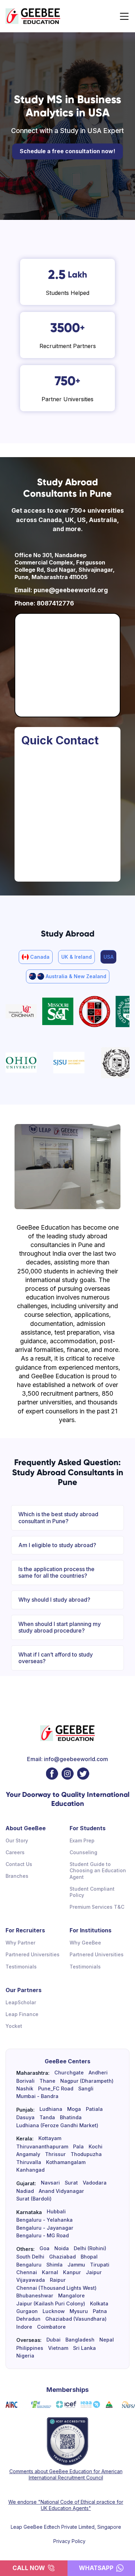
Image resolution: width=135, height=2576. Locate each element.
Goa (44, 2248)
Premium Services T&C (97, 1907)
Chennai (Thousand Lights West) (56, 2288)
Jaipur (94, 2272)
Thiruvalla (29, 2162)
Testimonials (21, 1967)
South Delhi (30, 2257)
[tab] (36, 957)
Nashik (25, 2089)
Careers (15, 1852)
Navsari (50, 2183)
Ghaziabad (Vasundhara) (76, 2319)
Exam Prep (82, 1840)
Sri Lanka (84, 2348)
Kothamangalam (66, 2162)
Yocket (14, 2026)
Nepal (107, 2340)
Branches (17, 1876)
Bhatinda (71, 2117)
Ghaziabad (62, 2257)
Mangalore (71, 2296)
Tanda (47, 2117)
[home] (33, 16)
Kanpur (72, 2272)
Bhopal (89, 2257)
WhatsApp (96, 2568)
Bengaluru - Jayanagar (45, 2228)
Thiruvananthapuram (42, 2147)
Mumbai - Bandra (37, 2096)
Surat (71, 2183)
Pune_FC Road (56, 2089)
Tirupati (100, 2265)
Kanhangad (30, 2170)
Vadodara (95, 2183)
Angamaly (28, 2154)
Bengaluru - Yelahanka (44, 2220)
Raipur (58, 2280)
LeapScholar (21, 2002)
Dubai (53, 2340)
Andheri (98, 2073)
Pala (78, 2147)
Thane (47, 2081)
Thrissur (55, 2154)
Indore (24, 2327)
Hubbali (56, 2212)
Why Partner (20, 1943)
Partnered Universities (33, 1954)
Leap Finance (22, 2014)
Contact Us (19, 1864)
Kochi (96, 2147)
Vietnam (58, 2348)
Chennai (27, 2272)
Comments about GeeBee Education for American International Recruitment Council (66, 2474)
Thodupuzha (86, 2154)
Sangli (86, 2089)
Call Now (29, 2568)
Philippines (30, 2348)
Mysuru (79, 2311)
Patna (100, 2311)
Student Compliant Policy (92, 1892)
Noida (62, 2248)
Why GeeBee (85, 1943)
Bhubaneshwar (35, 2296)
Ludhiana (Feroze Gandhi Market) (57, 2125)
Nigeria (25, 2356)
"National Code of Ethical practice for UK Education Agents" (80, 2505)
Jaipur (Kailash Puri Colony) (51, 2304)
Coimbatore (51, 2327)
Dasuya (25, 2117)
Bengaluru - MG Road (43, 2236)
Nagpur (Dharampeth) (87, 2081)
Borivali (25, 2081)
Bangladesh (80, 2340)
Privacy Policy (69, 2541)
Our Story (17, 1840)
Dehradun (28, 2319)
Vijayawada (31, 2280)
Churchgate (69, 2073)
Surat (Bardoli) (34, 2199)
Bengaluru (29, 2265)
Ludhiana (51, 2109)
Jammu (76, 2265)
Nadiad (25, 2191)
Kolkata (99, 2304)
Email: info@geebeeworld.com (67, 1759)
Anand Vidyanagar (61, 2191)
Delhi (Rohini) (90, 2248)
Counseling (83, 1852)
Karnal (50, 2272)
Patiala (94, 2109)
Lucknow (54, 2311)
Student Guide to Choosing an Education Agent (98, 1870)
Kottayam (50, 2138)
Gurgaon (27, 2311)
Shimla (55, 2265)
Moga (74, 2109)
